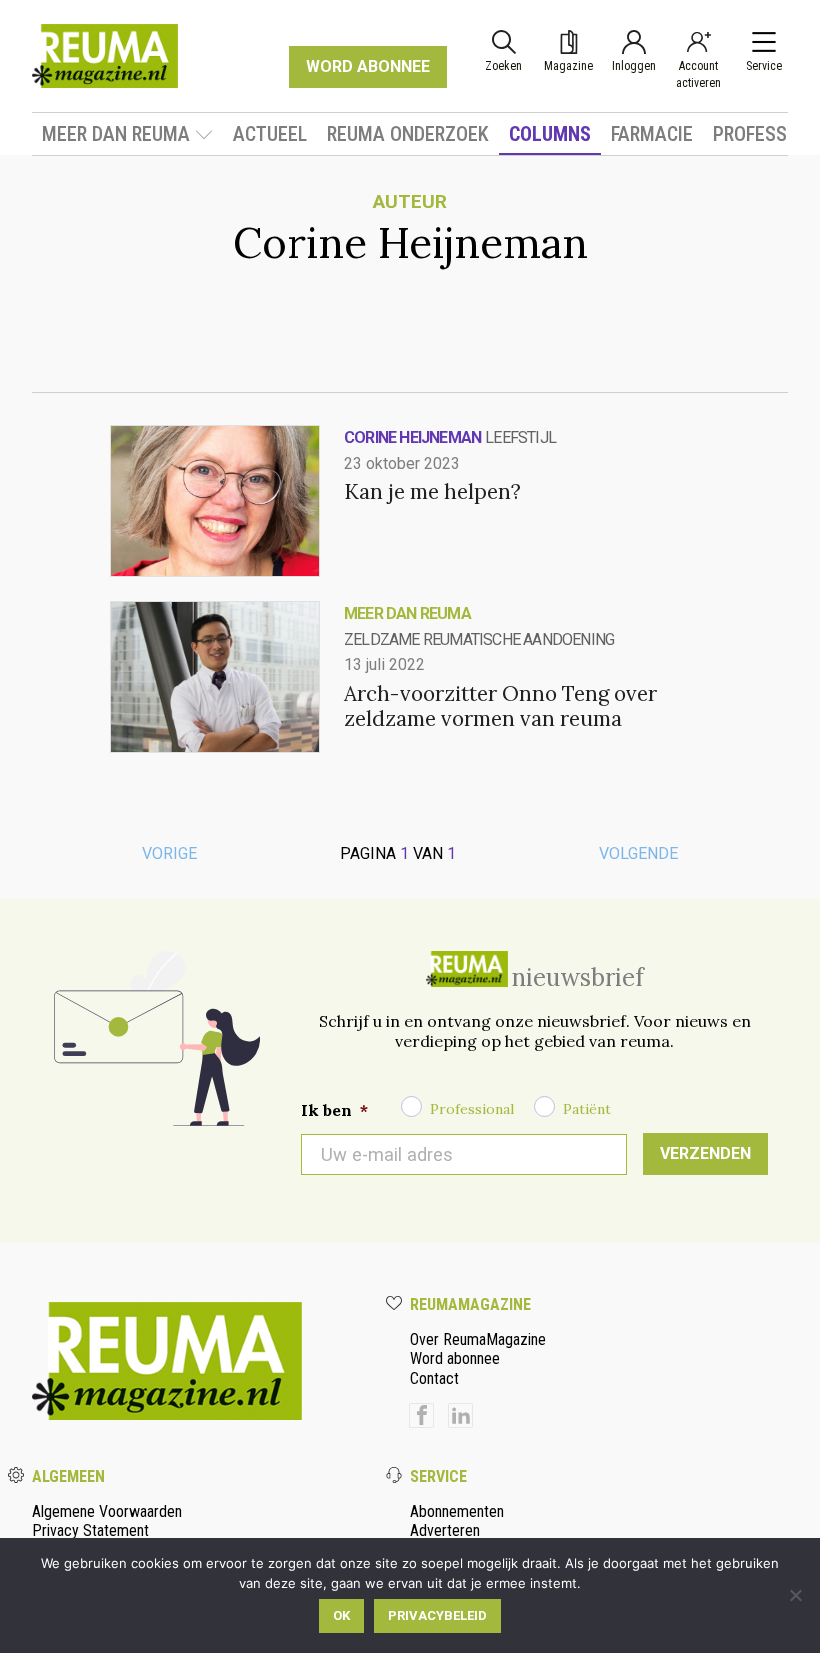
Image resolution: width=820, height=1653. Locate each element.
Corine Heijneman (412, 437)
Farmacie (652, 134)
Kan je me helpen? (432, 491)
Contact (434, 1378)
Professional (472, 1109)
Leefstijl (520, 437)
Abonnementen (457, 1511)
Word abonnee (455, 1358)
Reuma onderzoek (408, 134)
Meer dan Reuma (116, 134)
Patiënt (587, 1109)
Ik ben (334, 1110)
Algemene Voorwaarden (107, 1511)
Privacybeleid (437, 1615)
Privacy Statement (90, 1530)
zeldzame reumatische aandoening (479, 639)
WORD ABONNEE (368, 66)
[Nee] (795, 1595)
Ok (341, 1615)
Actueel (270, 134)
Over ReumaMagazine (478, 1339)
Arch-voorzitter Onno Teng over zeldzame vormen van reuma (500, 706)
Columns (550, 134)
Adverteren (445, 1530)
